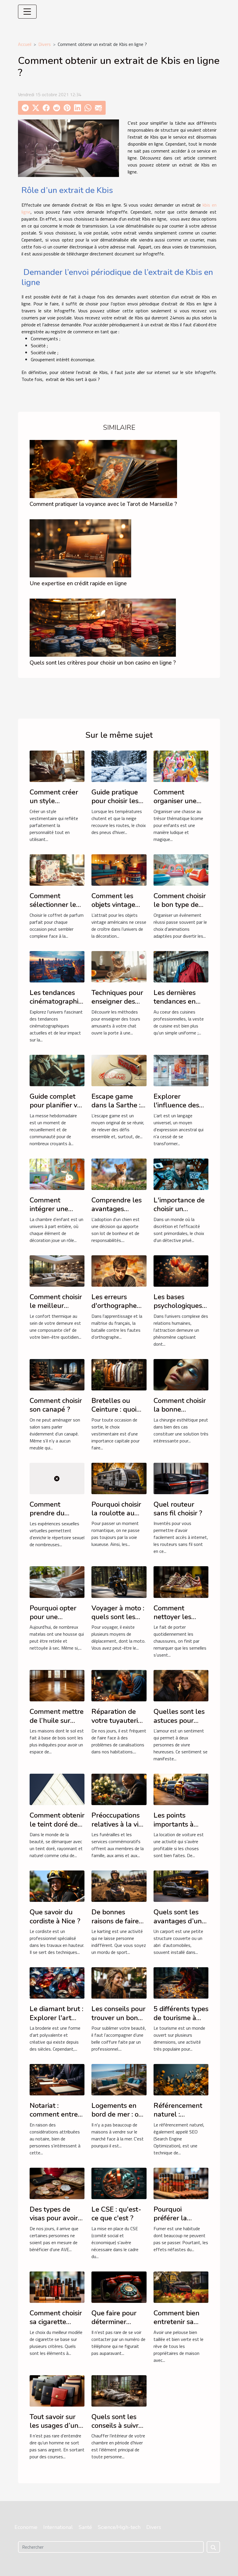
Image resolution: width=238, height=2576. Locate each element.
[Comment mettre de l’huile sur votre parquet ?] (57, 1685)
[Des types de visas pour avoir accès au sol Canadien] (57, 2183)
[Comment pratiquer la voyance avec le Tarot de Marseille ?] (103, 468)
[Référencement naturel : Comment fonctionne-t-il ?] (181, 2079)
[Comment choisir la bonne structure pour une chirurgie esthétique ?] (181, 1374)
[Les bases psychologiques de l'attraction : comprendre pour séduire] (181, 1270)
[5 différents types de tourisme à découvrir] (181, 1982)
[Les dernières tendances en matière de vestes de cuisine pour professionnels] (181, 966)
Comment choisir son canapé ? (56, 1405)
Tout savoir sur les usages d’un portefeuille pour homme (56, 2430)
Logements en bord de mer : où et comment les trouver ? (117, 2119)
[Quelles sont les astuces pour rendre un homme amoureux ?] (181, 1685)
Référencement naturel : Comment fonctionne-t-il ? (179, 2119)
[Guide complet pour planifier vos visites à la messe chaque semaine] (57, 1070)
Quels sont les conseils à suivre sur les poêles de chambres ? (118, 2430)
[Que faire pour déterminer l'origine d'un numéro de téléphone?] (119, 2287)
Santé (85, 2527)
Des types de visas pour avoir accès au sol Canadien (54, 2223)
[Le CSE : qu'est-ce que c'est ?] (119, 2183)
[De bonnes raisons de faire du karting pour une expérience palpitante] (119, 1886)
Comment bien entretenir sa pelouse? (176, 2322)
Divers (45, 44)
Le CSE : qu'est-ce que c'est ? (116, 2214)
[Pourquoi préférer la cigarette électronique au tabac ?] (181, 2183)
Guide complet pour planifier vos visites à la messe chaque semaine (57, 1110)
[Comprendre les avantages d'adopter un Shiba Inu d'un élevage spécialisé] (119, 1174)
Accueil (25, 44)
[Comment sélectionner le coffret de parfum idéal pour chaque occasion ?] (57, 869)
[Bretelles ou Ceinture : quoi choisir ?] (119, 1374)
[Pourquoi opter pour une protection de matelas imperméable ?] (57, 1582)
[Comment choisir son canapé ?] (57, 1374)
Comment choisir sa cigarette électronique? (56, 2322)
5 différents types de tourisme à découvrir (181, 2018)
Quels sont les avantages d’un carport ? (178, 1921)
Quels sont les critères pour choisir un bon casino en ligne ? (103, 663)
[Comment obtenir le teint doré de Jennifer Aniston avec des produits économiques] (57, 1789)
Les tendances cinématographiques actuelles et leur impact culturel (62, 1006)
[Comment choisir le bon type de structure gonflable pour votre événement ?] (181, 869)
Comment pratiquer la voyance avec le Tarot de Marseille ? (103, 504)
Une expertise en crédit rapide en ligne (78, 583)
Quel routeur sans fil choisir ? (178, 1509)
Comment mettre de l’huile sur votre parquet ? (57, 1720)
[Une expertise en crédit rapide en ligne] (80, 548)
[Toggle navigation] (27, 12)
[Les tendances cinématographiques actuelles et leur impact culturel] (57, 966)
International (58, 2527)
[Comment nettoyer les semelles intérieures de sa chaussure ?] (181, 1582)
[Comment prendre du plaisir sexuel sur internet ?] (57, 1478)
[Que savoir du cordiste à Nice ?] (57, 1886)
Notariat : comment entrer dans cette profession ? (55, 2119)
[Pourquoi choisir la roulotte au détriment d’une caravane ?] (119, 1478)
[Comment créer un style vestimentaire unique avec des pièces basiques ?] (57, 766)
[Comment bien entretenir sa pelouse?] (181, 2287)
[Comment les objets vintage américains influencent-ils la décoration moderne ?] (119, 869)
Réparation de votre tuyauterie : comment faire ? (118, 1720)
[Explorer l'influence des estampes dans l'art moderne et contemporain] (181, 1070)
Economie (26, 2527)
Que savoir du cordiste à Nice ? (55, 1916)
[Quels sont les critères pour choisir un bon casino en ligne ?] (103, 627)
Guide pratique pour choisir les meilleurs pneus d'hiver (117, 805)
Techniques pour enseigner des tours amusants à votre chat (119, 1006)
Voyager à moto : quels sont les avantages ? (118, 1617)
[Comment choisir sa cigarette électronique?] (57, 2287)
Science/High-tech (119, 2527)
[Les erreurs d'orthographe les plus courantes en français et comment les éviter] (119, 1270)
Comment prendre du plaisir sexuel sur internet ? (56, 1518)
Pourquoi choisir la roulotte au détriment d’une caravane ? (117, 1518)
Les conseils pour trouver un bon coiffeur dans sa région (118, 2022)
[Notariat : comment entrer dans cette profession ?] (57, 2079)
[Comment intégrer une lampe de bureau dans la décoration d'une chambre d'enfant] (57, 1174)
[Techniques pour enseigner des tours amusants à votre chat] (119, 966)
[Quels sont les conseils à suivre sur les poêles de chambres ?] (119, 2390)
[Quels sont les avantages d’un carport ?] (181, 1886)
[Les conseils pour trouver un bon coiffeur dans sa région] (119, 1982)
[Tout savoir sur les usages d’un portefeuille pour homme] (57, 2390)
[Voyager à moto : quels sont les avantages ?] (119, 1582)
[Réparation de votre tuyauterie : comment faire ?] (119, 1685)
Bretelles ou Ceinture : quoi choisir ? (114, 1409)
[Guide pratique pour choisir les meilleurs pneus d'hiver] (119, 766)
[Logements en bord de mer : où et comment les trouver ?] (119, 2079)
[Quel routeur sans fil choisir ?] (181, 1478)
